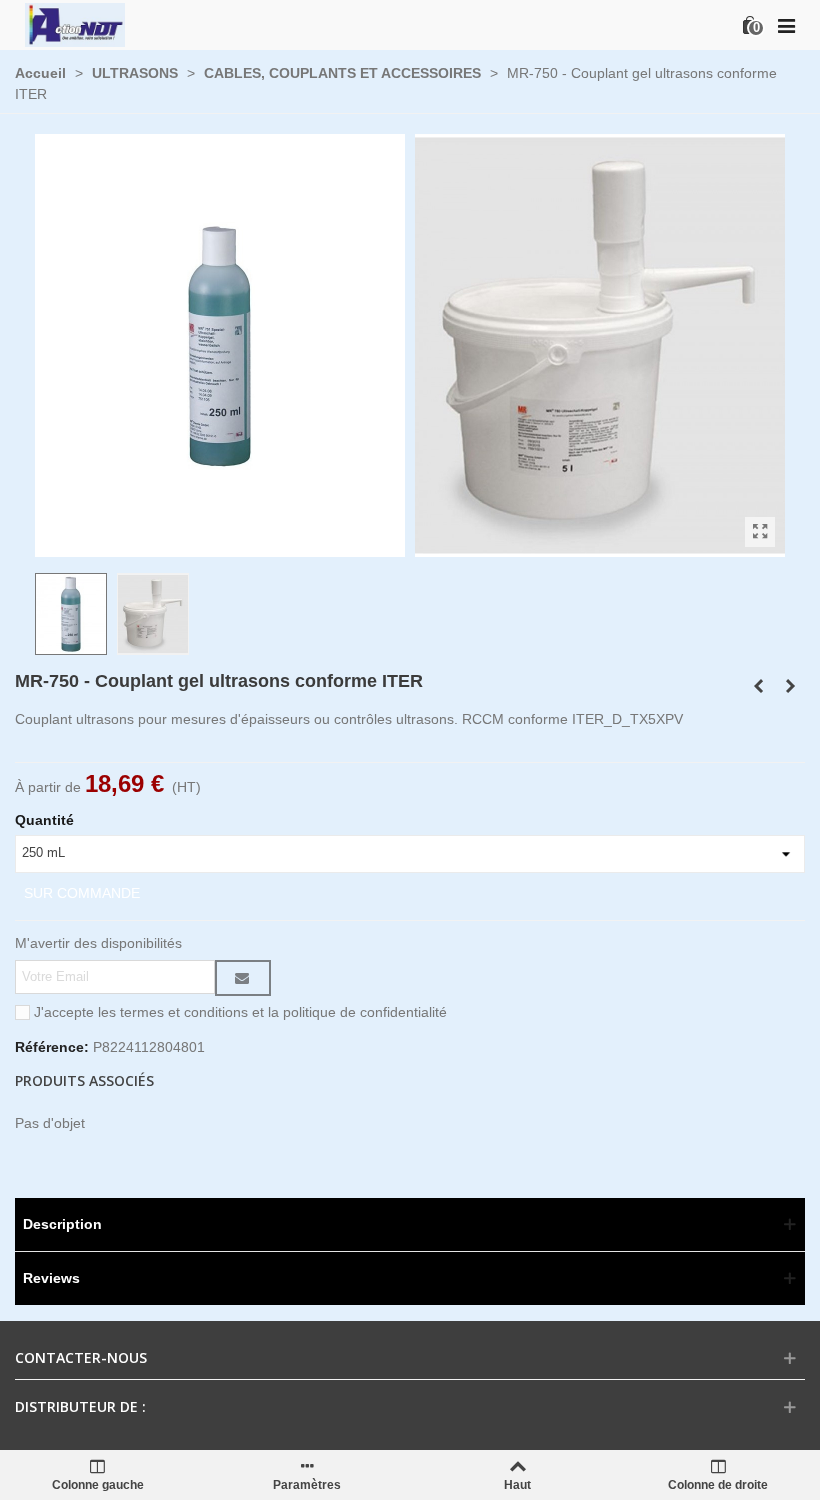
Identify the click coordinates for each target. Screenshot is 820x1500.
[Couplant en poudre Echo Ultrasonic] (758, 686)
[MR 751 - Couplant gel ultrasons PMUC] (760, 532)
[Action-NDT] (75, 24)
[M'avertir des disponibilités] (243, 978)
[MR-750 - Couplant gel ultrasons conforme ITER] (600, 546)
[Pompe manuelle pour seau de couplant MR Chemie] (790, 686)
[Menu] (786, 25)
